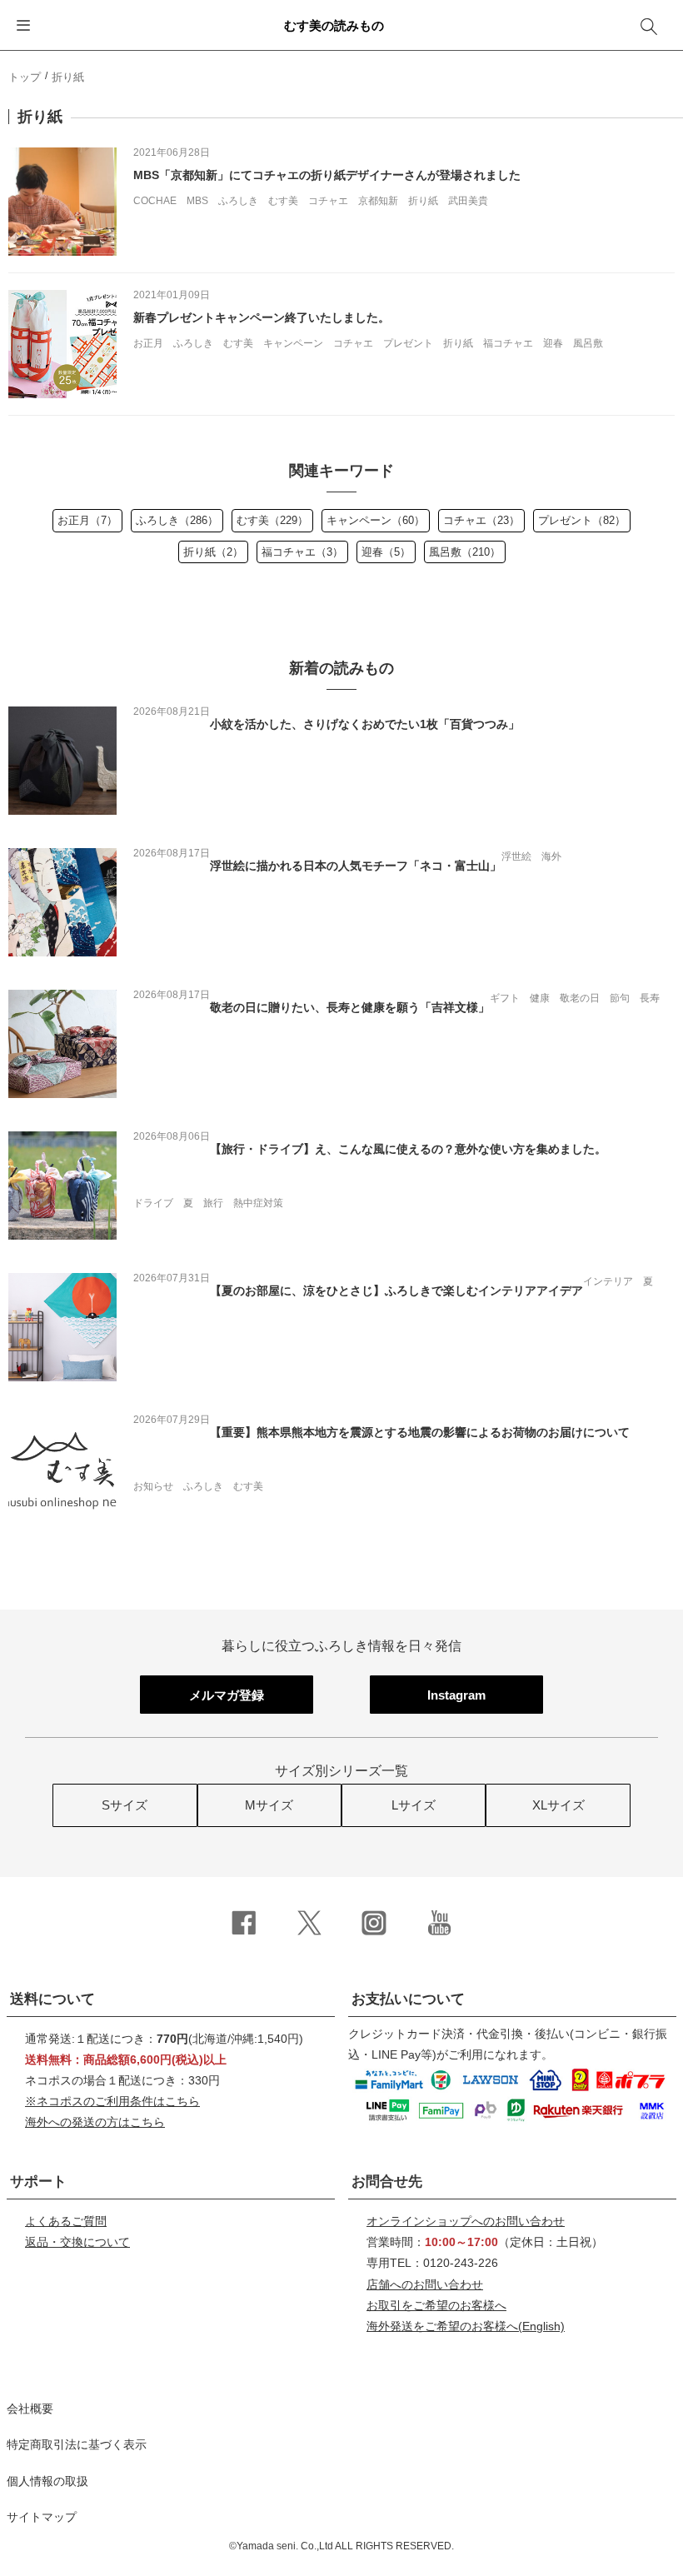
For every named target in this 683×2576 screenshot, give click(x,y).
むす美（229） (272, 520)
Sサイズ (125, 1805)
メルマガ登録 (227, 1695)
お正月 (148, 343)
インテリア (608, 1281)
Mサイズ (269, 1805)
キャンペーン (293, 343)
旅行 (213, 1203)
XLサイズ (558, 1805)
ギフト (505, 998)
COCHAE (155, 201)
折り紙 (423, 201)
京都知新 (378, 201)
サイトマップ (42, 2517)
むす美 (283, 201)
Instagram (456, 1695)
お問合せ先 (387, 2182)
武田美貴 (468, 201)
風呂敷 (588, 343)
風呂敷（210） (465, 552)
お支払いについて (408, 1999)
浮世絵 (516, 856)
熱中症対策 (258, 1203)
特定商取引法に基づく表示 (77, 2444)
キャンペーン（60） (376, 520)
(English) (466, 2326)
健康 (540, 998)
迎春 (553, 343)
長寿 (650, 998)
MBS (197, 201)
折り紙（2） (213, 552)
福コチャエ (508, 343)
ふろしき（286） (177, 520)
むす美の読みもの (334, 25)
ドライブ (153, 1203)
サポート (38, 2182)
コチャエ (328, 201)
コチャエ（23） (481, 520)
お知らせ (153, 1486)
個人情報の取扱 (47, 2481)
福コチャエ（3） (302, 552)
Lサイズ (414, 1805)
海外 (551, 856)
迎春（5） (386, 552)
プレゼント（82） (582, 520)
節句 (620, 998)
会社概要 (30, 2409)
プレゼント (408, 343)
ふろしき (238, 201)
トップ (25, 77)
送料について (52, 1999)
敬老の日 (580, 998)
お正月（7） (87, 520)
